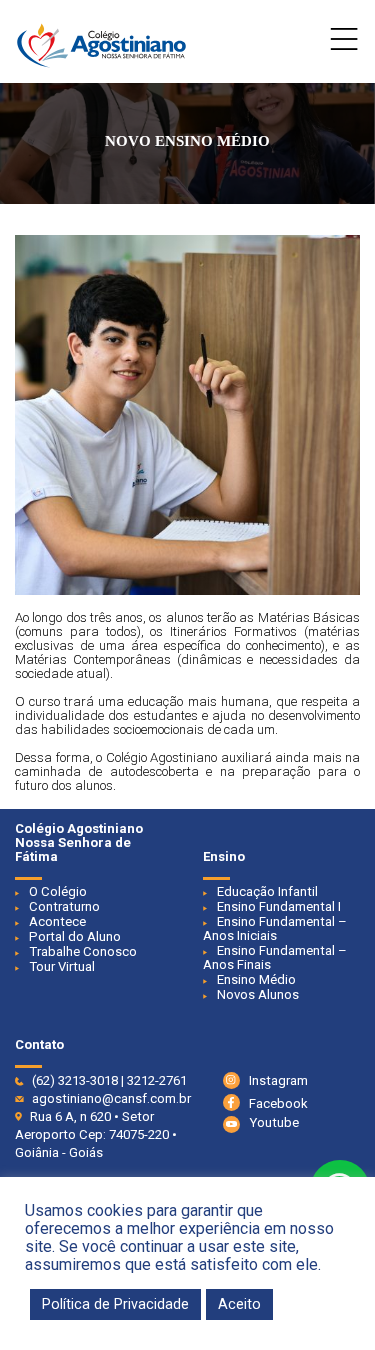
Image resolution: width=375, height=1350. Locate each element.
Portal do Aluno (75, 936)
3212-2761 (157, 1080)
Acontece (57, 921)
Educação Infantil (267, 891)
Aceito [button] (239, 1304)
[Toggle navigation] (344, 44)
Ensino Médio (256, 979)
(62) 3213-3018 (75, 1080)
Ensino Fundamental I (279, 906)
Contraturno (64, 906)
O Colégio (58, 891)
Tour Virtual (62, 966)
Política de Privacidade (115, 1304)
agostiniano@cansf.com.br (111, 1098)
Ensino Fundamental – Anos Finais (275, 957)
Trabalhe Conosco (83, 951)
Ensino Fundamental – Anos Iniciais (275, 928)
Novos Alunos (258, 994)
